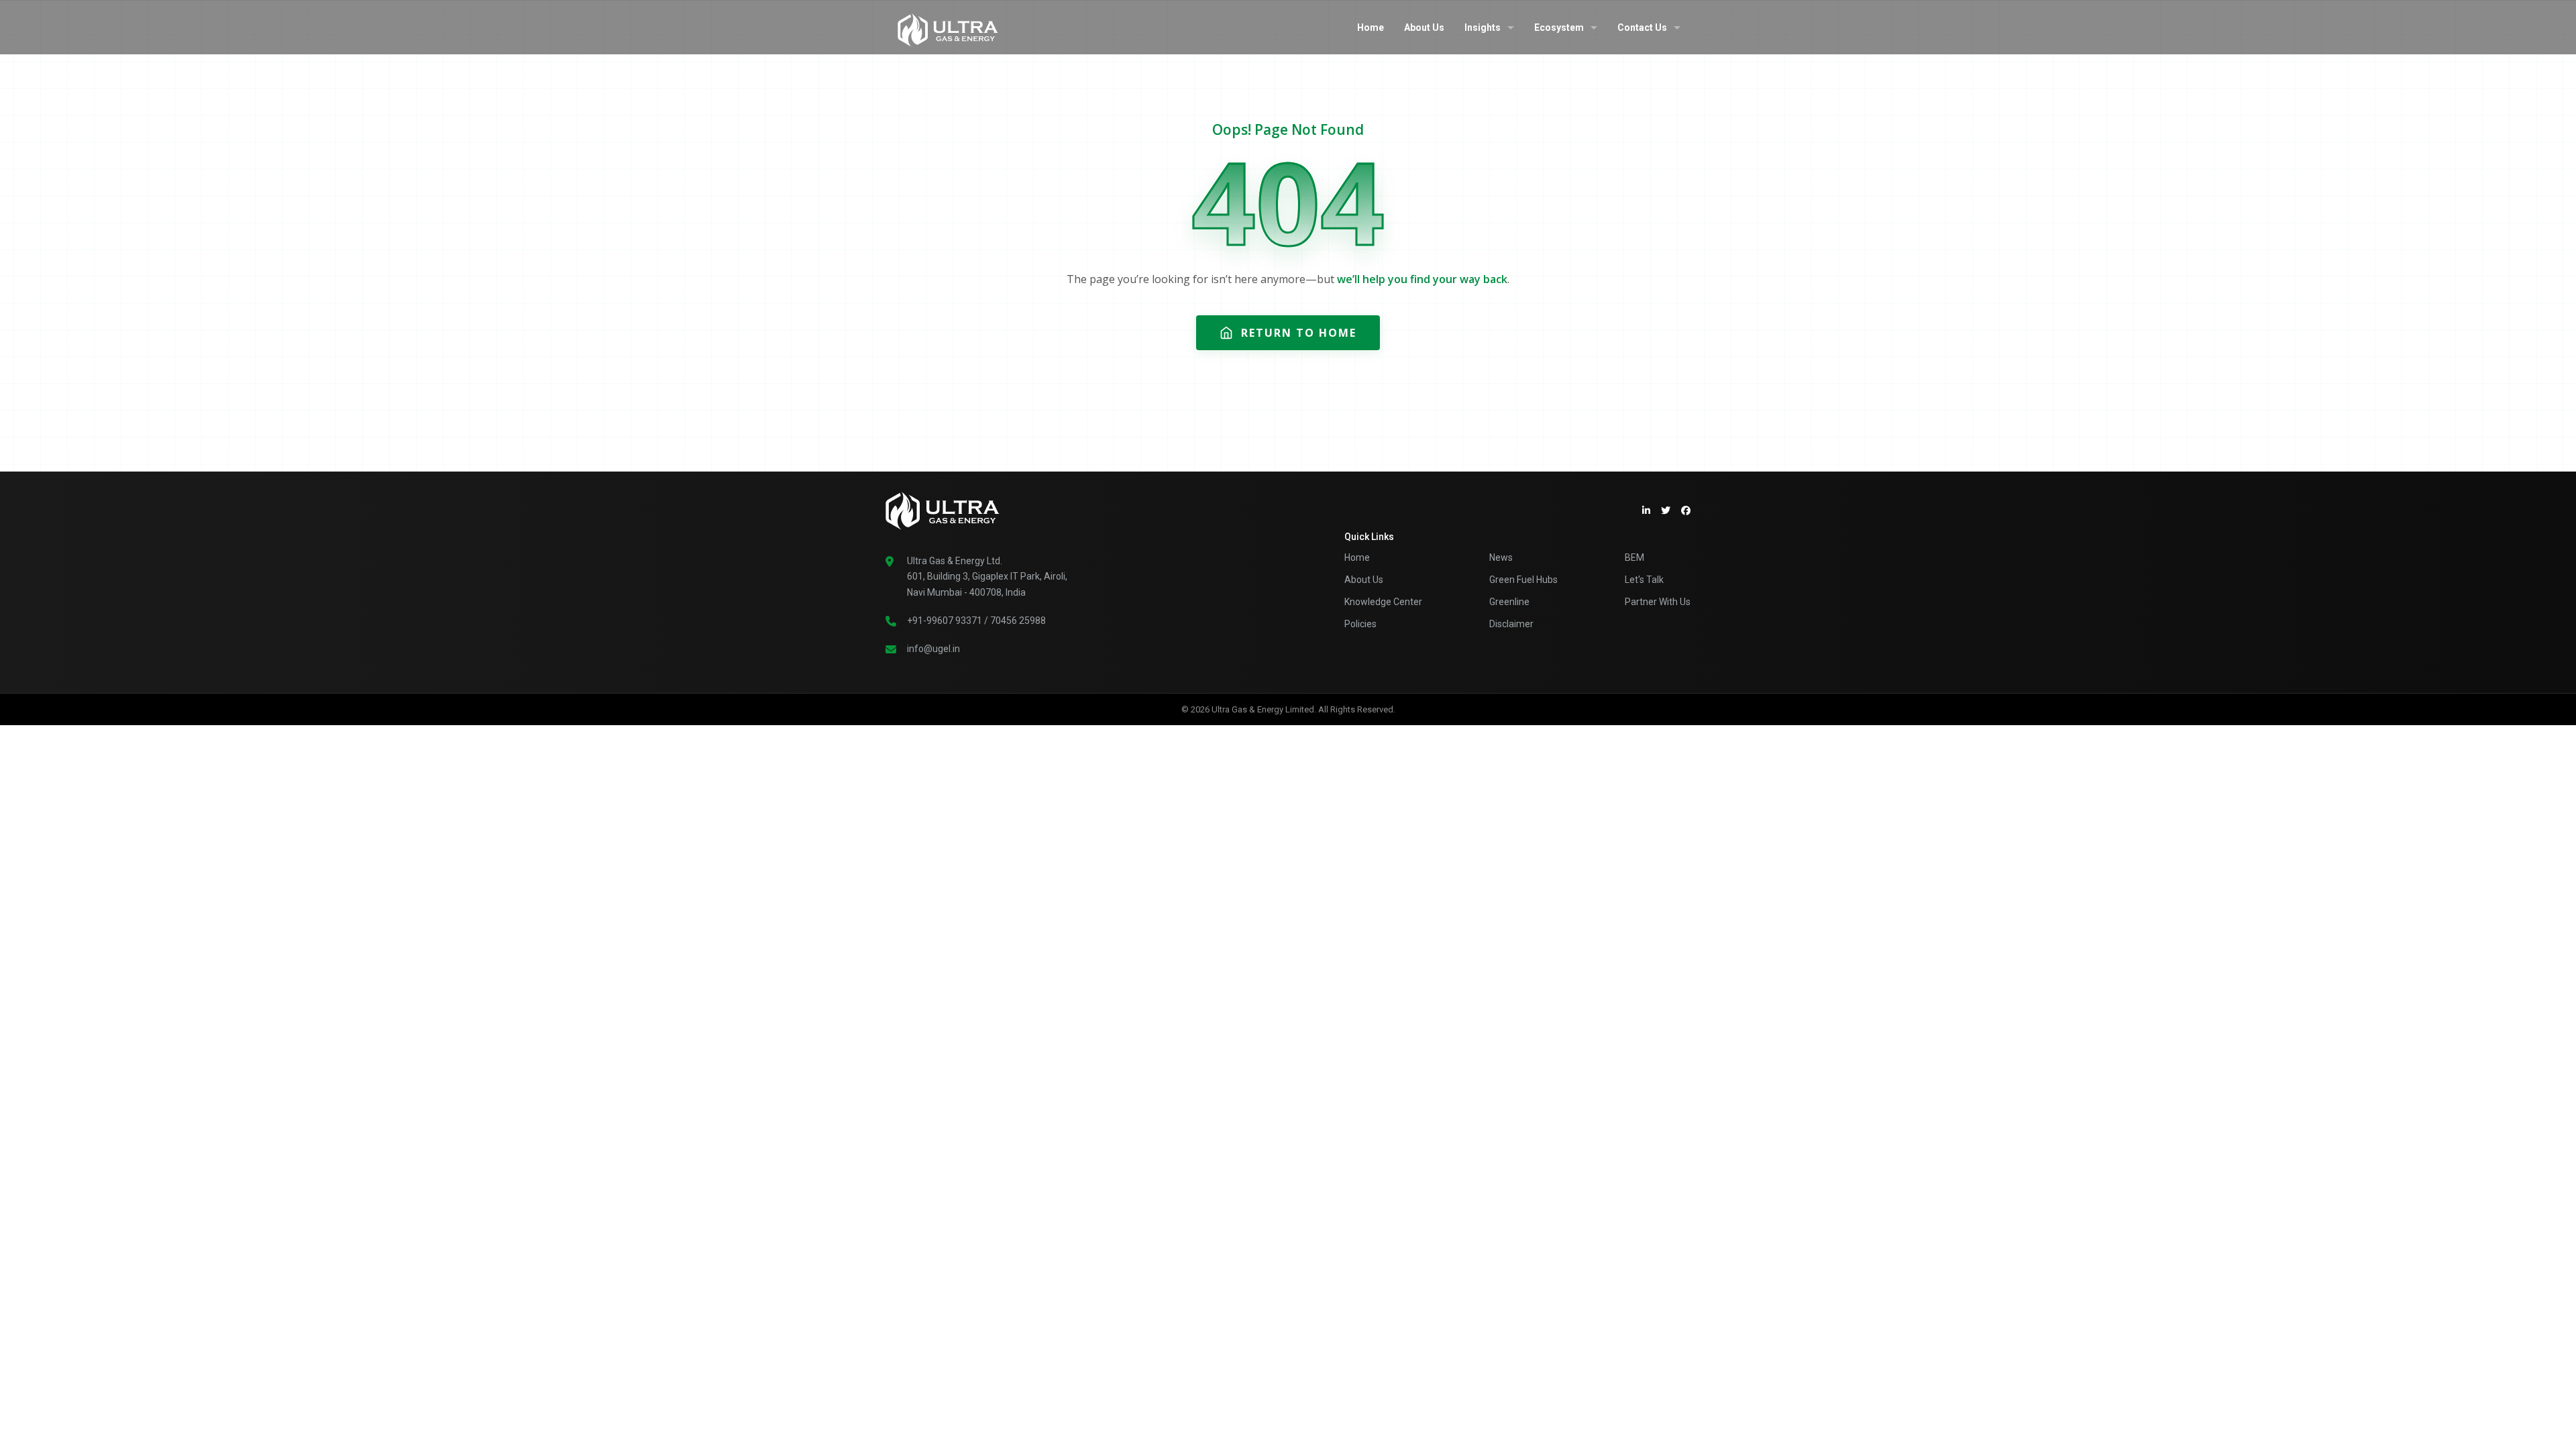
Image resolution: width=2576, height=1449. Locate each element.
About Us (1424, 28)
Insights (1483, 28)
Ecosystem (1559, 28)
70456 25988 (1018, 621)
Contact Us (1642, 28)
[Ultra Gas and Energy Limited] (948, 27)
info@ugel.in (933, 649)
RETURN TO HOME (1299, 333)
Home (1371, 28)
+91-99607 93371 (945, 621)
